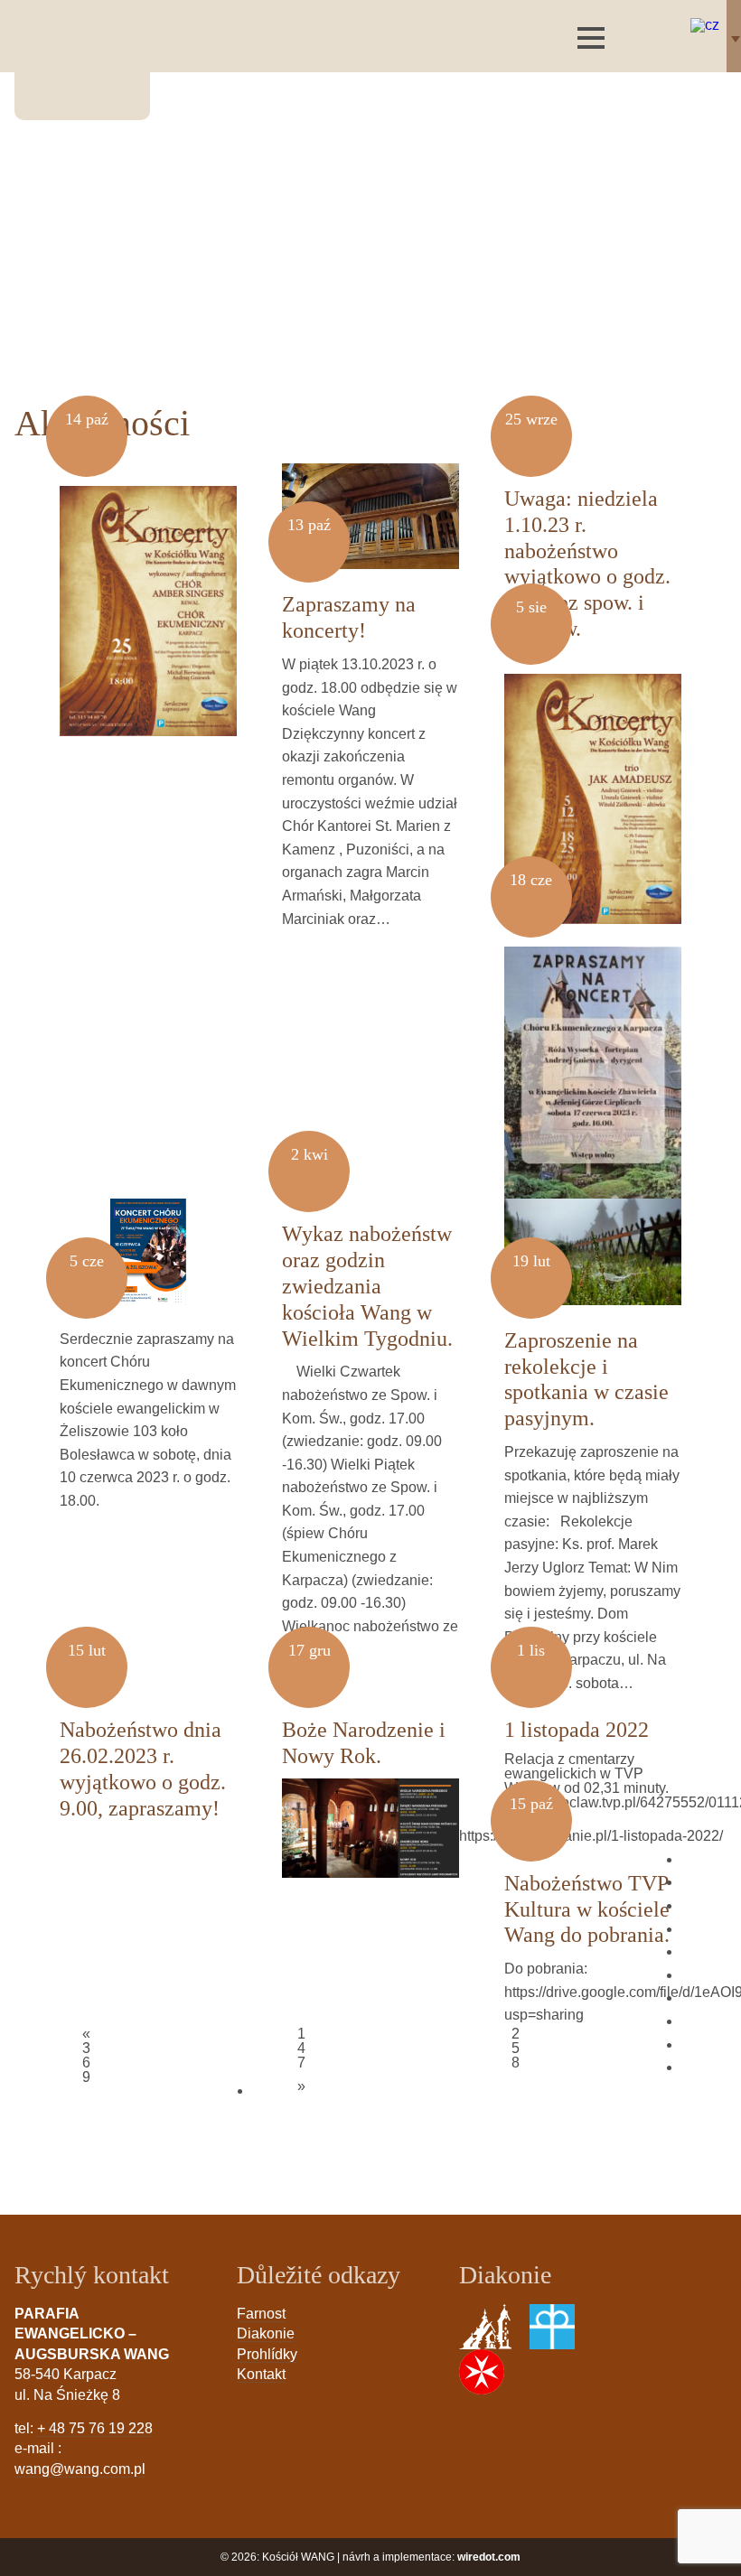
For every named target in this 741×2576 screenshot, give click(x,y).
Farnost (261, 2314)
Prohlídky (267, 2354)
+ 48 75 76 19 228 (95, 2428)
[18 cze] (593, 1062)
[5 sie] (593, 788)
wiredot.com (489, 2557)
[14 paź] (148, 600)
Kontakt (261, 2374)
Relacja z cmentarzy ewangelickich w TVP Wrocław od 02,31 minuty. (586, 1774)
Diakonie (266, 2333)
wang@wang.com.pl (80, 2469)
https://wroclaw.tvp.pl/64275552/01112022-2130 (593, 1810)
